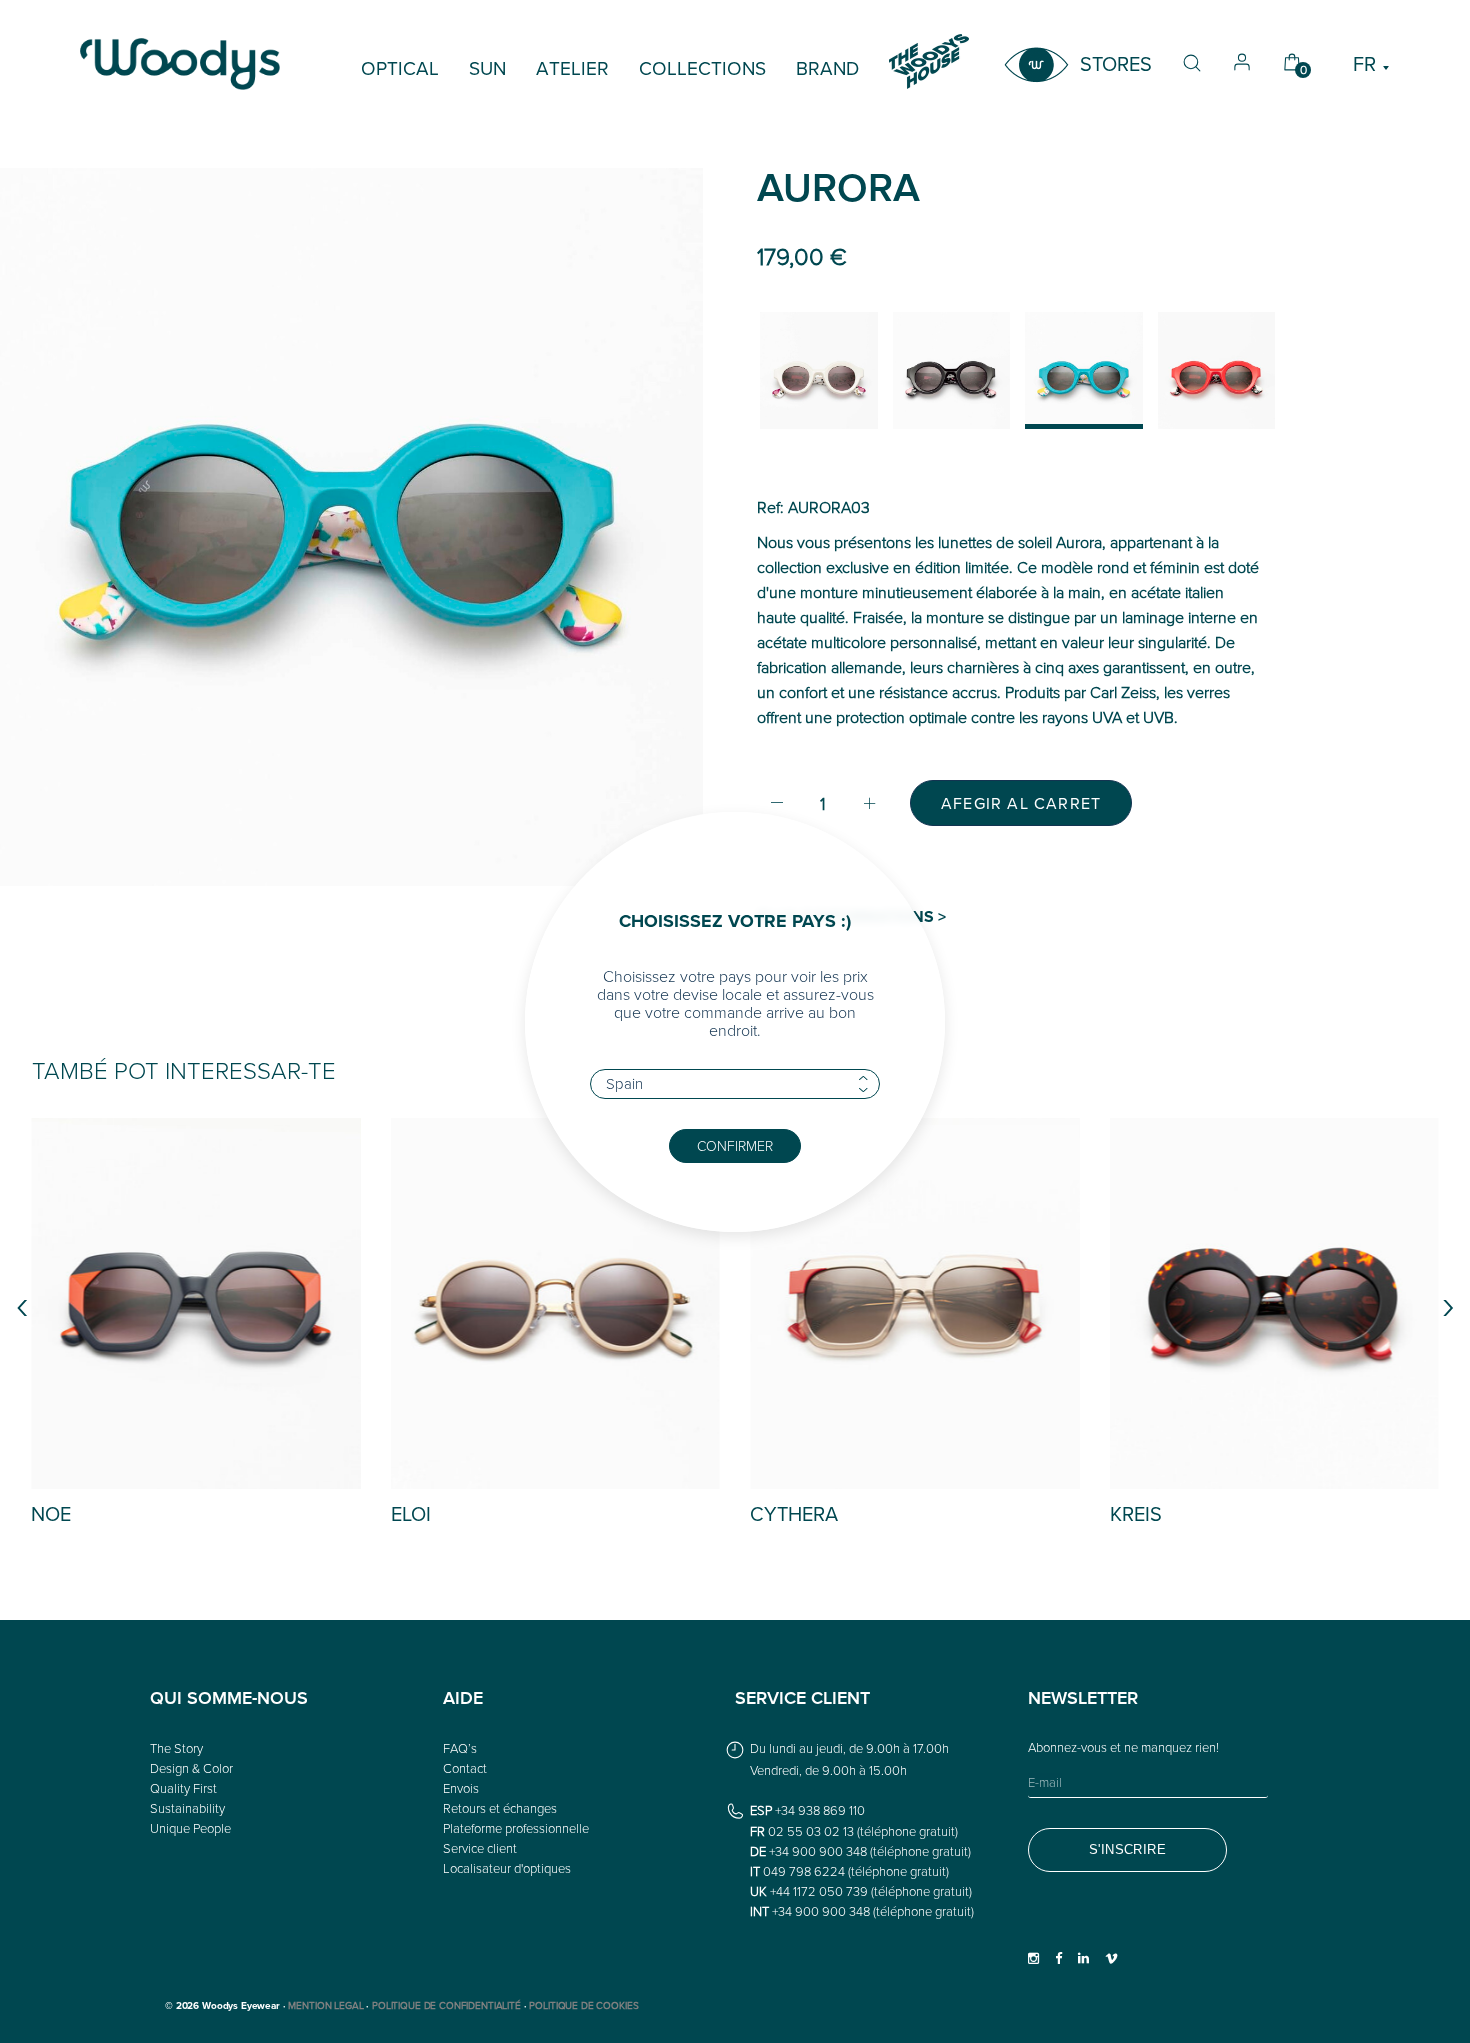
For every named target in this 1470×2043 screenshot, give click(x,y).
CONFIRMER (735, 1145)
